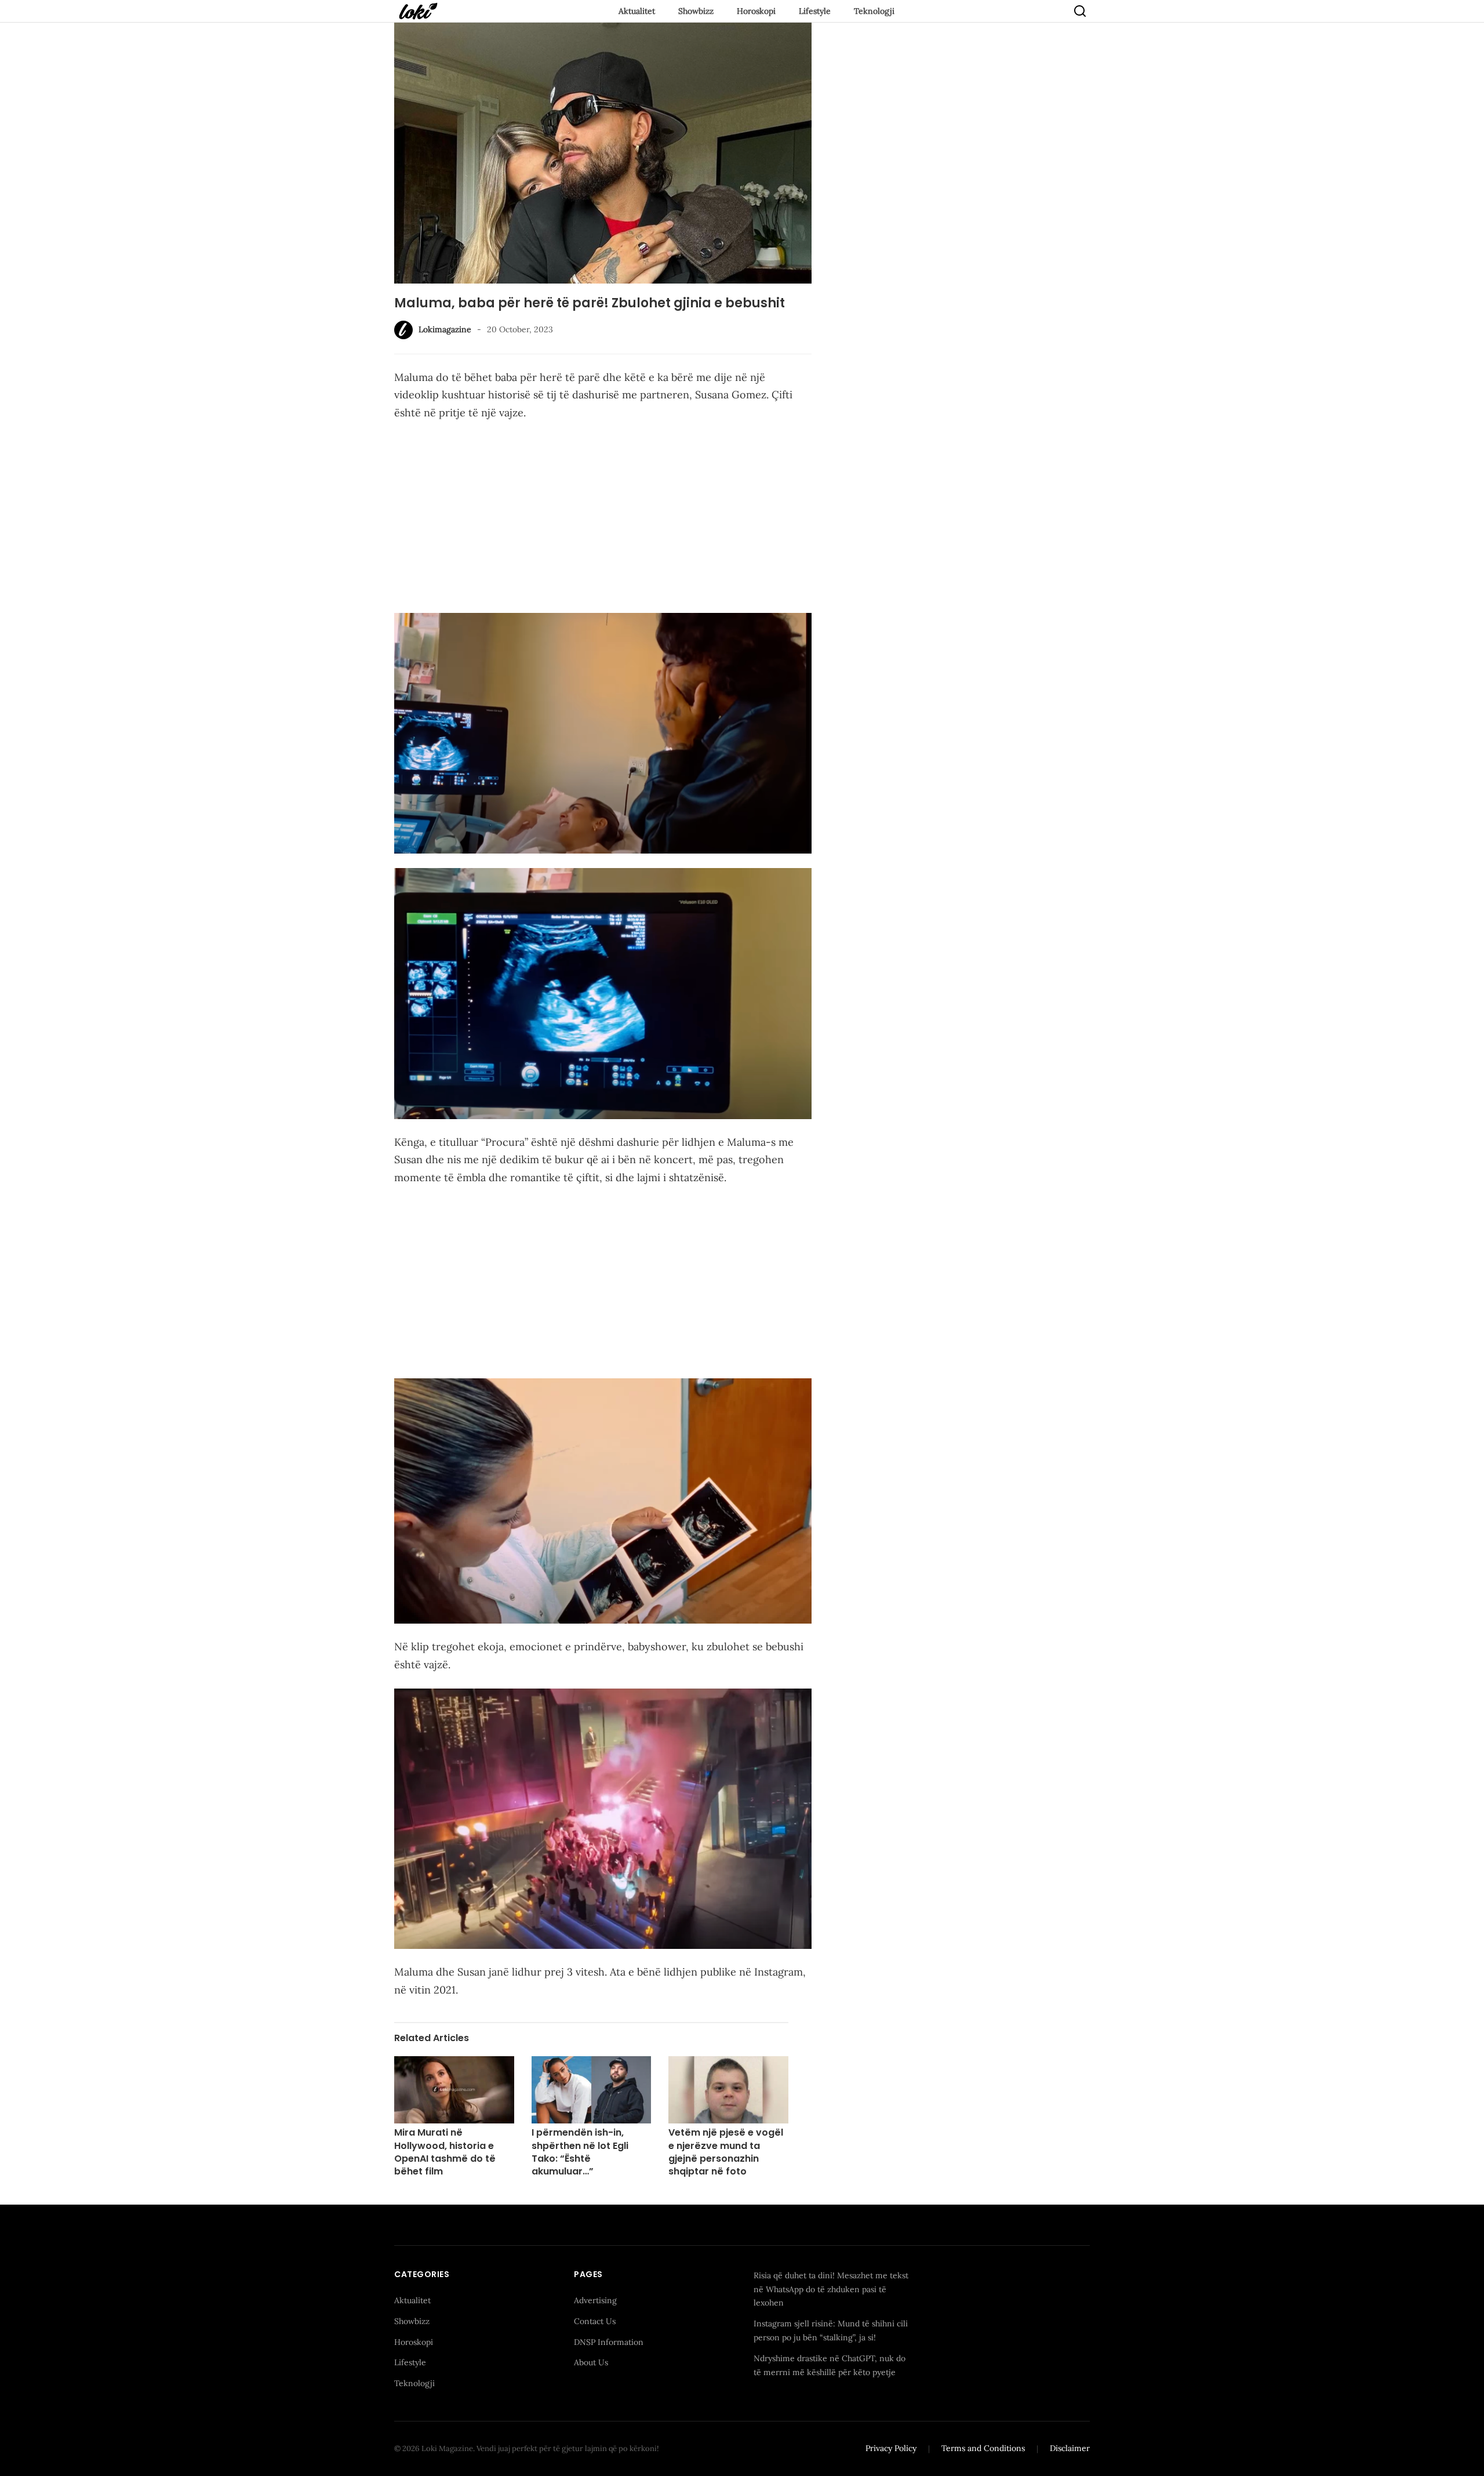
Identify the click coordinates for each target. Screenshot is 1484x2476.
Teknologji (874, 11)
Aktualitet (637, 11)
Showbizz (696, 11)
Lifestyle (815, 11)
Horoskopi (756, 11)
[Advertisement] (603, 517)
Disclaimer (1070, 2448)
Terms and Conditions (983, 2448)
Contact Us (595, 2321)
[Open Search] (1080, 11)
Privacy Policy (891, 2448)
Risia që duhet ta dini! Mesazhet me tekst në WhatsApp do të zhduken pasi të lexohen (831, 2289)
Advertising (595, 2300)
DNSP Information (609, 2342)
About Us (591, 2362)
